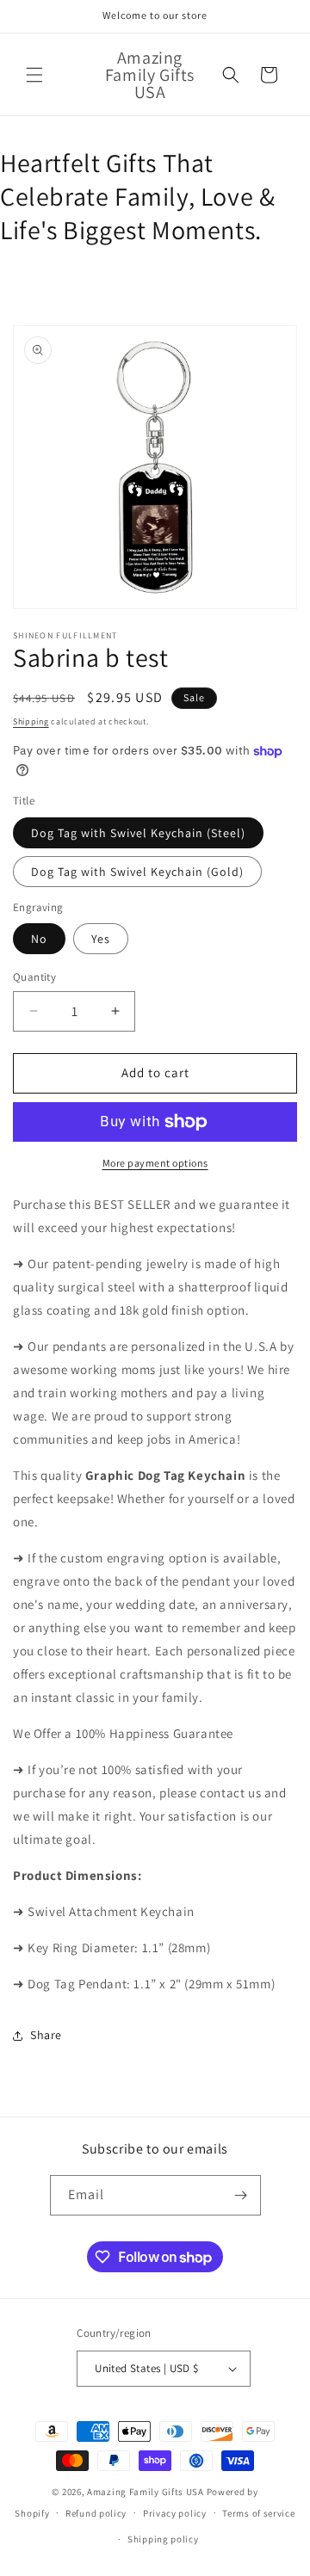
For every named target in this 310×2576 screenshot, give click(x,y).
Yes (101, 939)
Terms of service (258, 2513)
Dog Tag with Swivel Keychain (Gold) (137, 872)
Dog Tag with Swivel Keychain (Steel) (138, 833)
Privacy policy (175, 2513)
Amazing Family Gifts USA (146, 2492)
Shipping (31, 721)
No (39, 939)
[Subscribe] (241, 2195)
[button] (34, 75)
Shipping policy (163, 2539)
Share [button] (46, 2035)
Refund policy (96, 2513)
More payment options (155, 1163)
